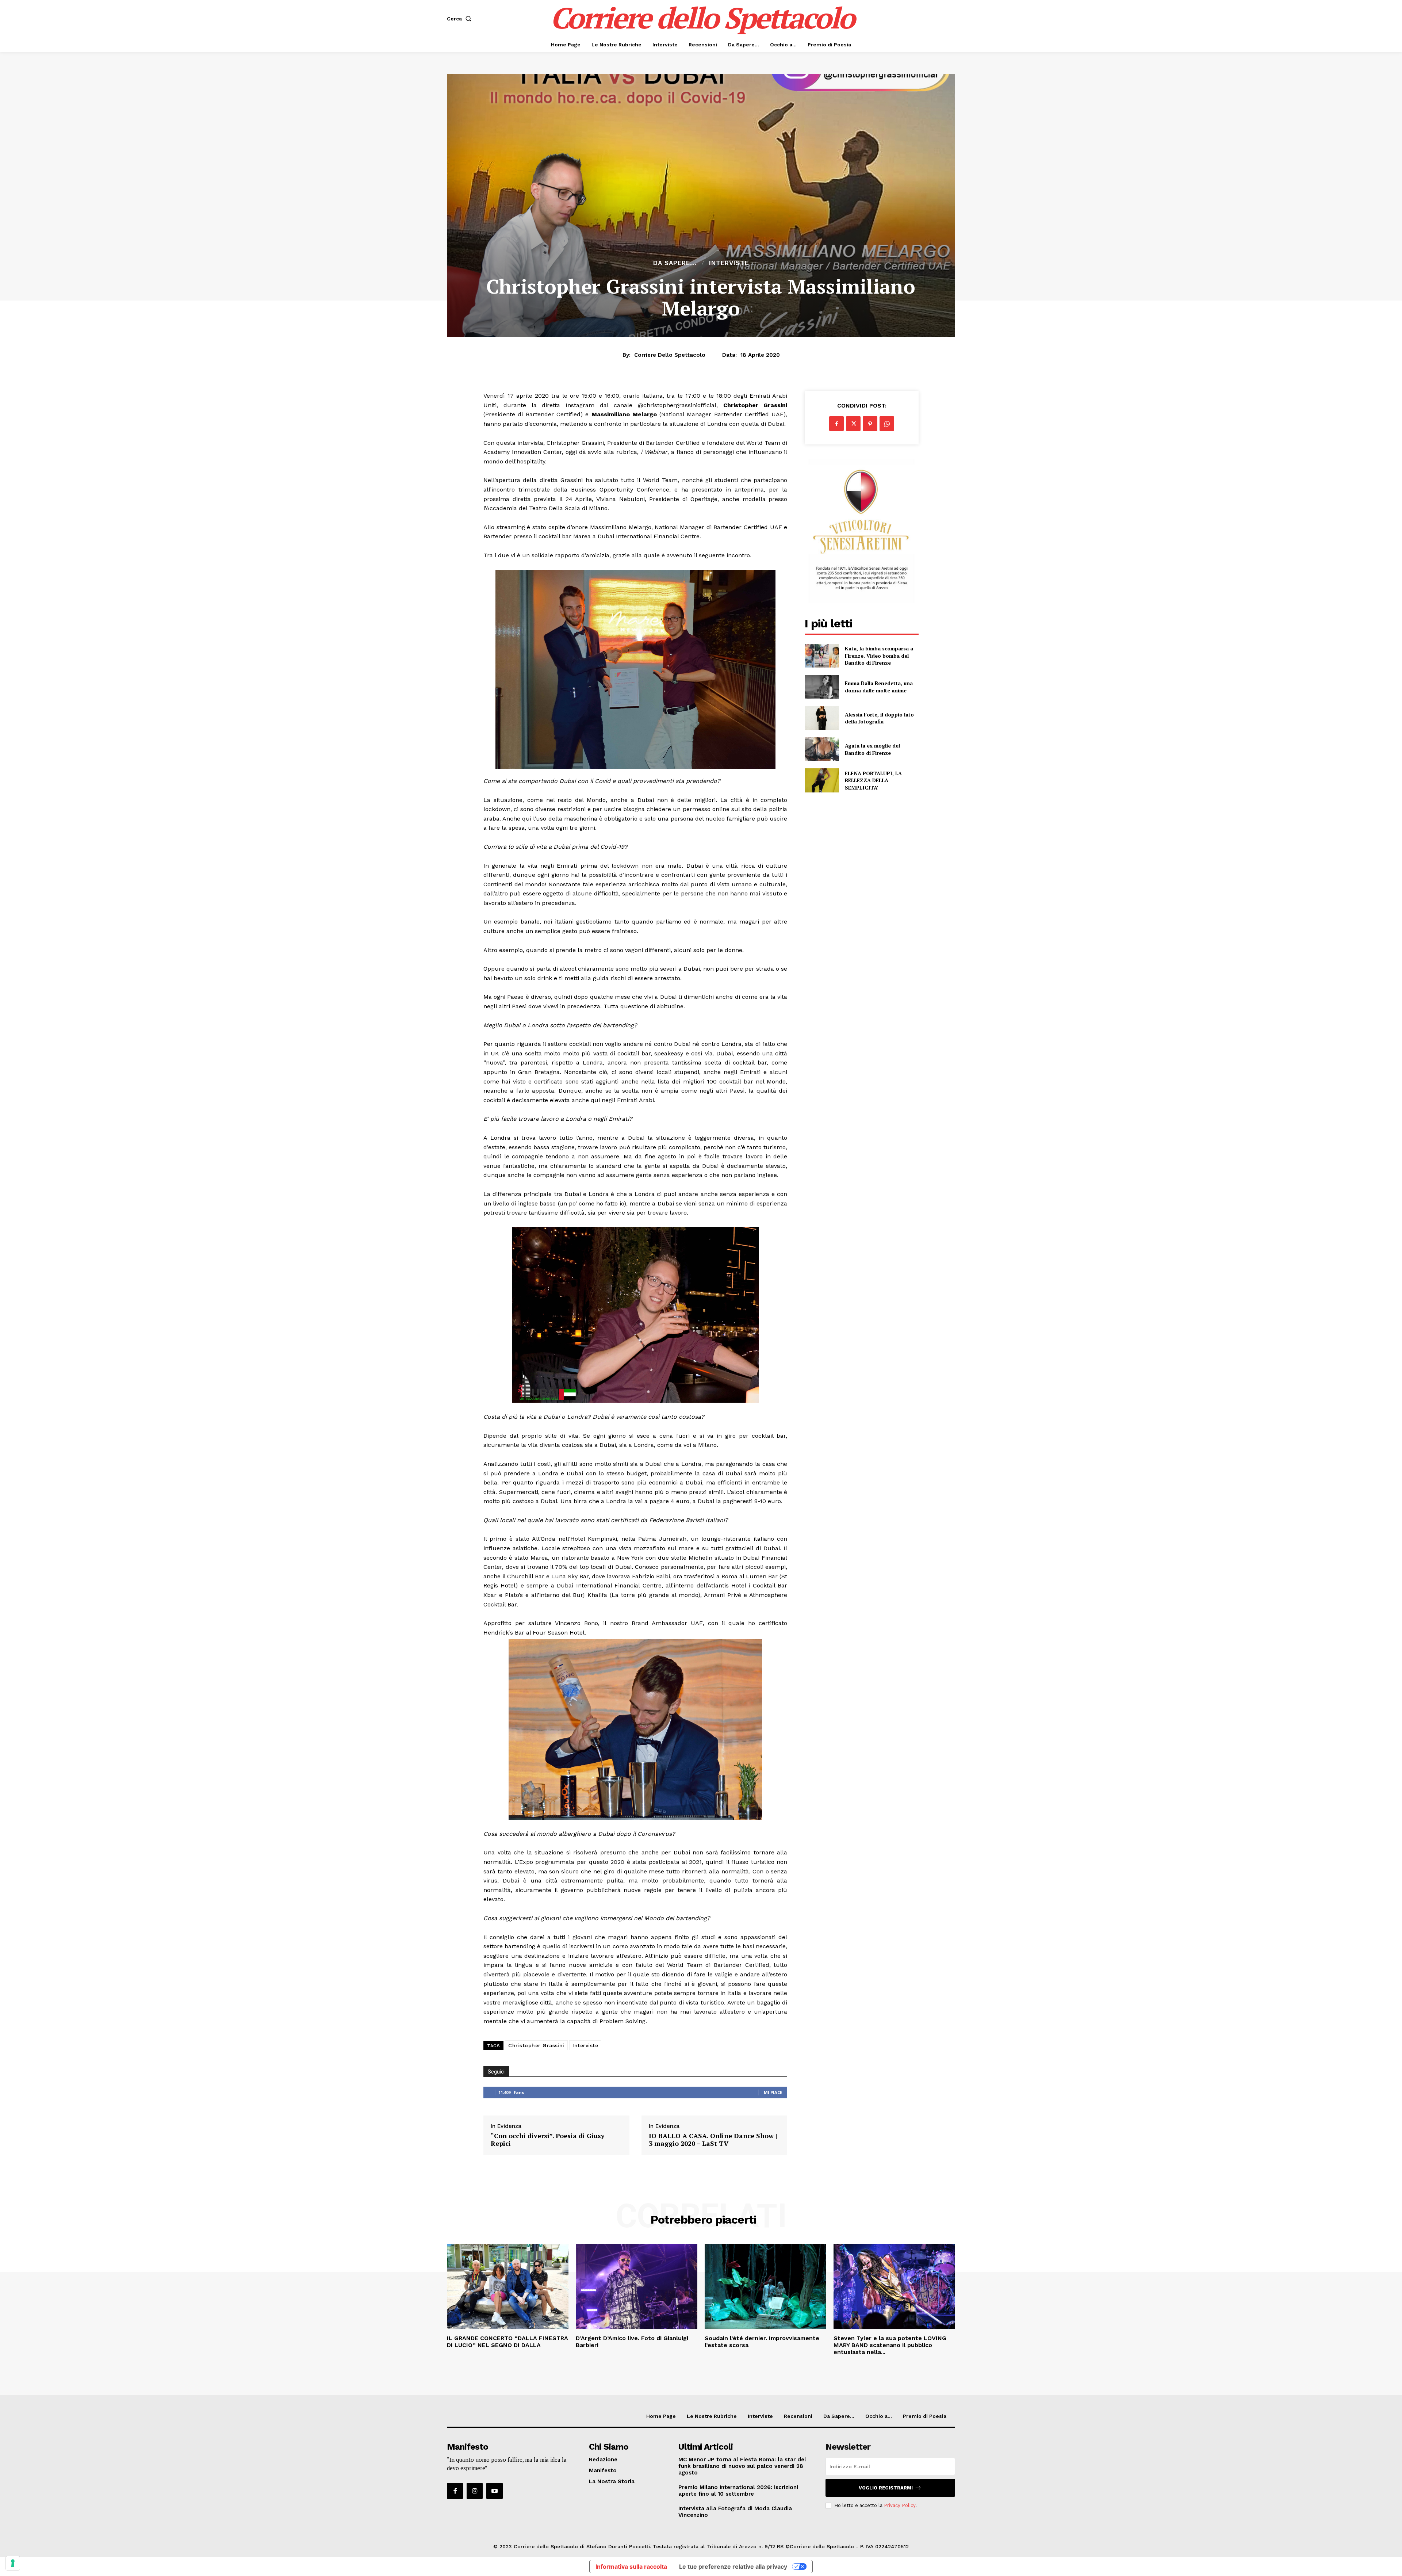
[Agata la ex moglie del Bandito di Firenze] (822, 749)
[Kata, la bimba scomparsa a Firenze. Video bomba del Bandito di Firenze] (822, 656)
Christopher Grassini (536, 2045)
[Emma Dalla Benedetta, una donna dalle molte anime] (822, 687)
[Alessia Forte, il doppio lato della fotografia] (822, 718)
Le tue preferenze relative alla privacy (733, 2567)
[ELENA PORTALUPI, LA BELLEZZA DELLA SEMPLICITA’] (822, 780)
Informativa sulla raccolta (631, 2567)
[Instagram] (475, 2491)
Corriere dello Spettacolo (670, 355)
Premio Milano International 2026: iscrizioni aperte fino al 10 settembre (738, 2491)
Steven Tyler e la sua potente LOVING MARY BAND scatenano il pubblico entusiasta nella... (890, 2345)
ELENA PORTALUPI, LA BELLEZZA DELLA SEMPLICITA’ (873, 780)
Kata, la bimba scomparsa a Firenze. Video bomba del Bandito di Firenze (879, 656)
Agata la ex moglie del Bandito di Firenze (872, 749)
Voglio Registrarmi (886, 2488)
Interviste (729, 263)
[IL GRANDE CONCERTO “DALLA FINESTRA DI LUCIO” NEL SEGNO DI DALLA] (508, 2286)
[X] (853, 424)
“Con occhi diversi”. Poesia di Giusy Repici (548, 2140)
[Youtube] (494, 2491)
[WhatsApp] (887, 424)
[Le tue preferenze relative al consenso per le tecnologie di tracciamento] (13, 2563)
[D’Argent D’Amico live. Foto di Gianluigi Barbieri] (637, 2286)
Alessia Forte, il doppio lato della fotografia (879, 718)
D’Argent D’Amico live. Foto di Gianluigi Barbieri (632, 2342)
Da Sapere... (675, 263)
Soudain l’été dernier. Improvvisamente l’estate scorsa (762, 2342)
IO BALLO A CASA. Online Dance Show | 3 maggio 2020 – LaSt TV (713, 2140)
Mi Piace (773, 2092)
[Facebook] (836, 424)
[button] (461, 19)
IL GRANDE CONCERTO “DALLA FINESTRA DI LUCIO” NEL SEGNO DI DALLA (507, 2342)
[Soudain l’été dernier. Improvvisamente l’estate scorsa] (765, 2286)
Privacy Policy (900, 2505)
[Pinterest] (870, 424)
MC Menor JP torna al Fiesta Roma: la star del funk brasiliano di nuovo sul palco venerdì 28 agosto (742, 2466)
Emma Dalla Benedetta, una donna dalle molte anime (879, 687)
